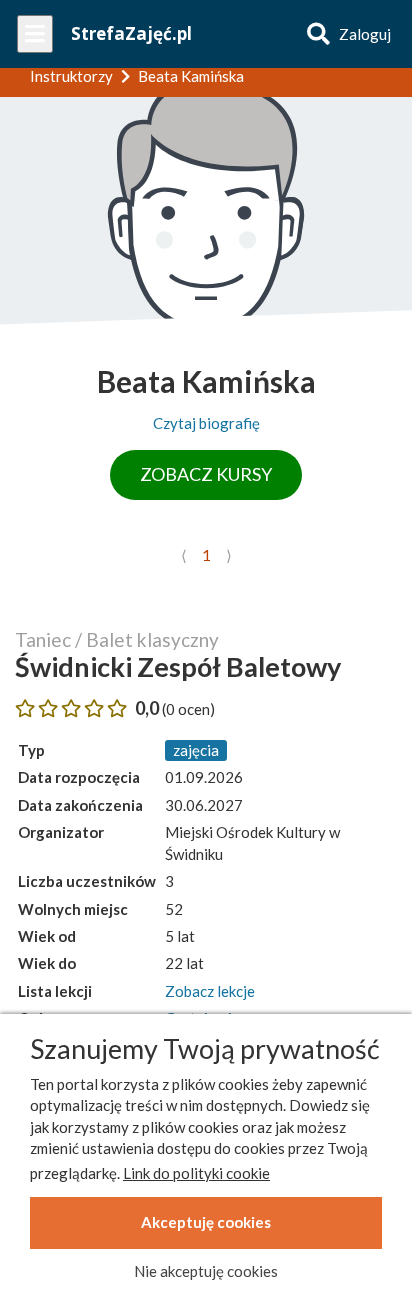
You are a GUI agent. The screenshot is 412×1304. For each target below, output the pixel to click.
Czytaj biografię (206, 423)
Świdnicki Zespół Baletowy (178, 666)
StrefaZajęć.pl (131, 33)
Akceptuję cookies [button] (206, 1222)
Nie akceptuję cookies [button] (206, 1271)
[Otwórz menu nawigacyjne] (35, 34)
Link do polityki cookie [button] (196, 1173)
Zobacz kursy (206, 474)
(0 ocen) (188, 709)
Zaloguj (365, 34)
